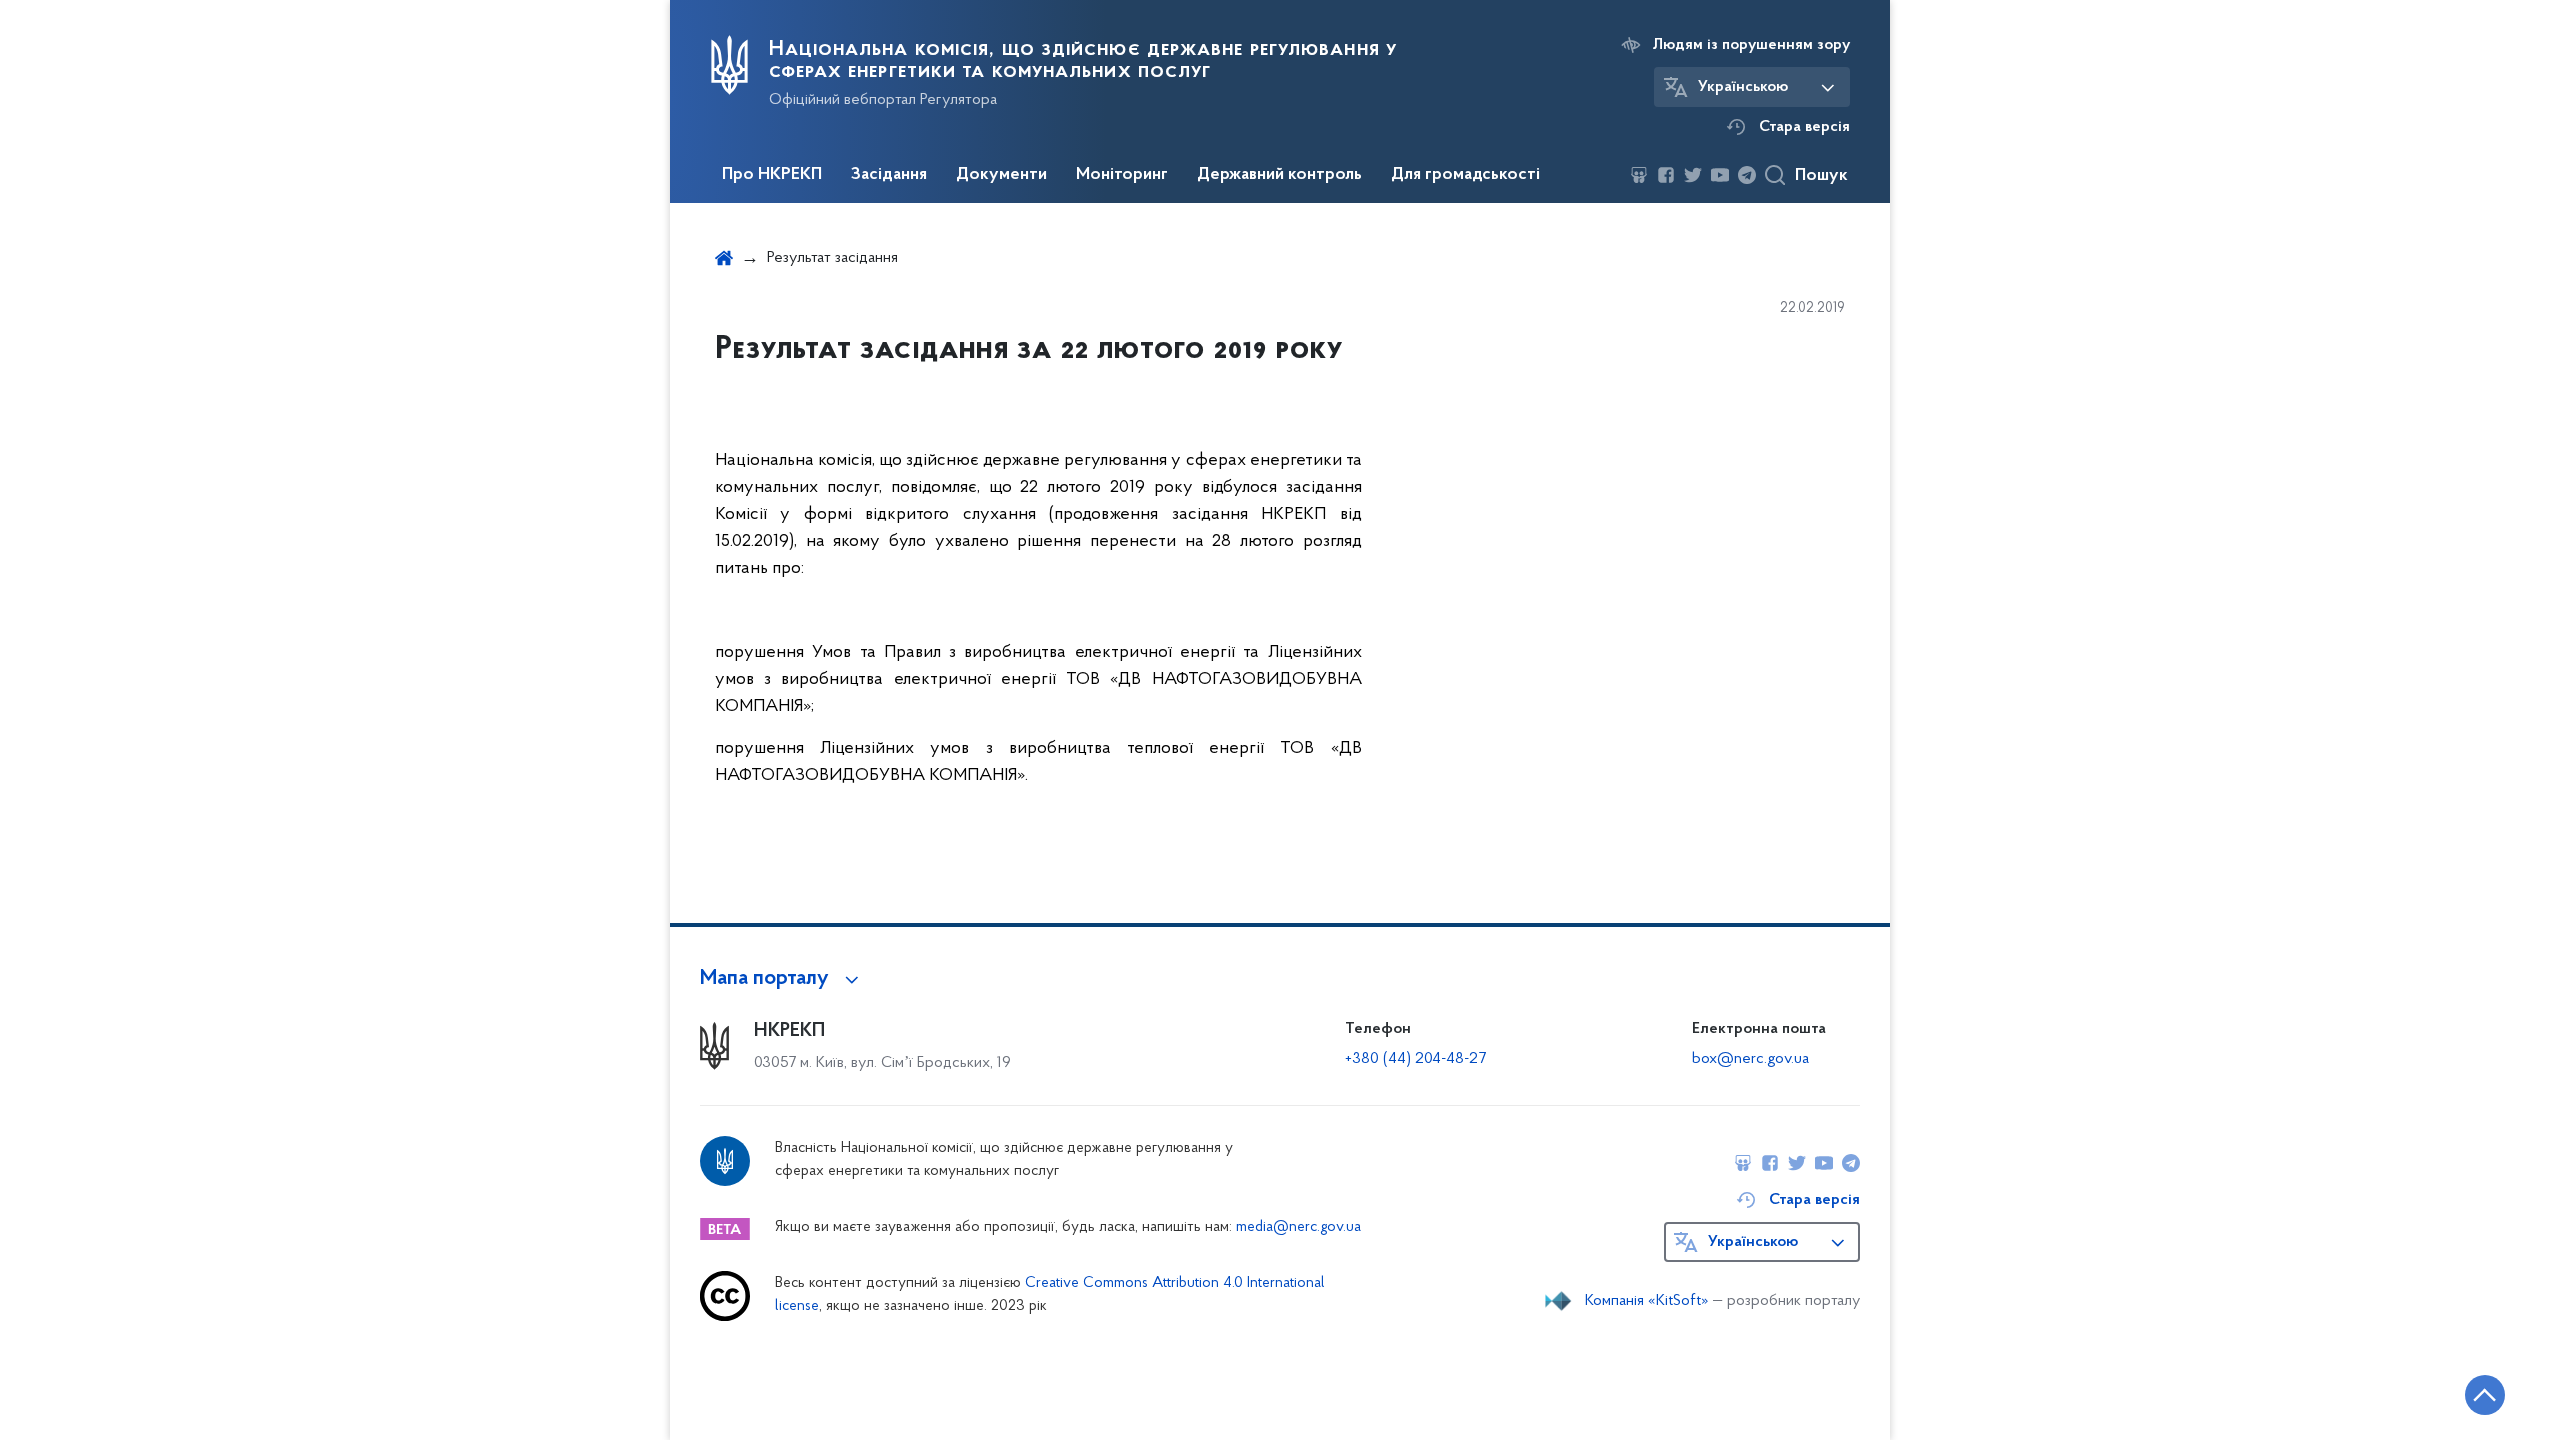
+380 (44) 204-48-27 (1415, 1059)
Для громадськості (1465, 175)
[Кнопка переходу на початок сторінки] (2485, 1395)
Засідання (889, 175)
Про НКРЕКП (772, 175)
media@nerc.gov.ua (1298, 1227)
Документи (1001, 175)
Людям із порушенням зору (1751, 45)
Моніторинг (1122, 175)
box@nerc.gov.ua (1750, 1059)
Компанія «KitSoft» (1647, 1301)
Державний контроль (1279, 175)
